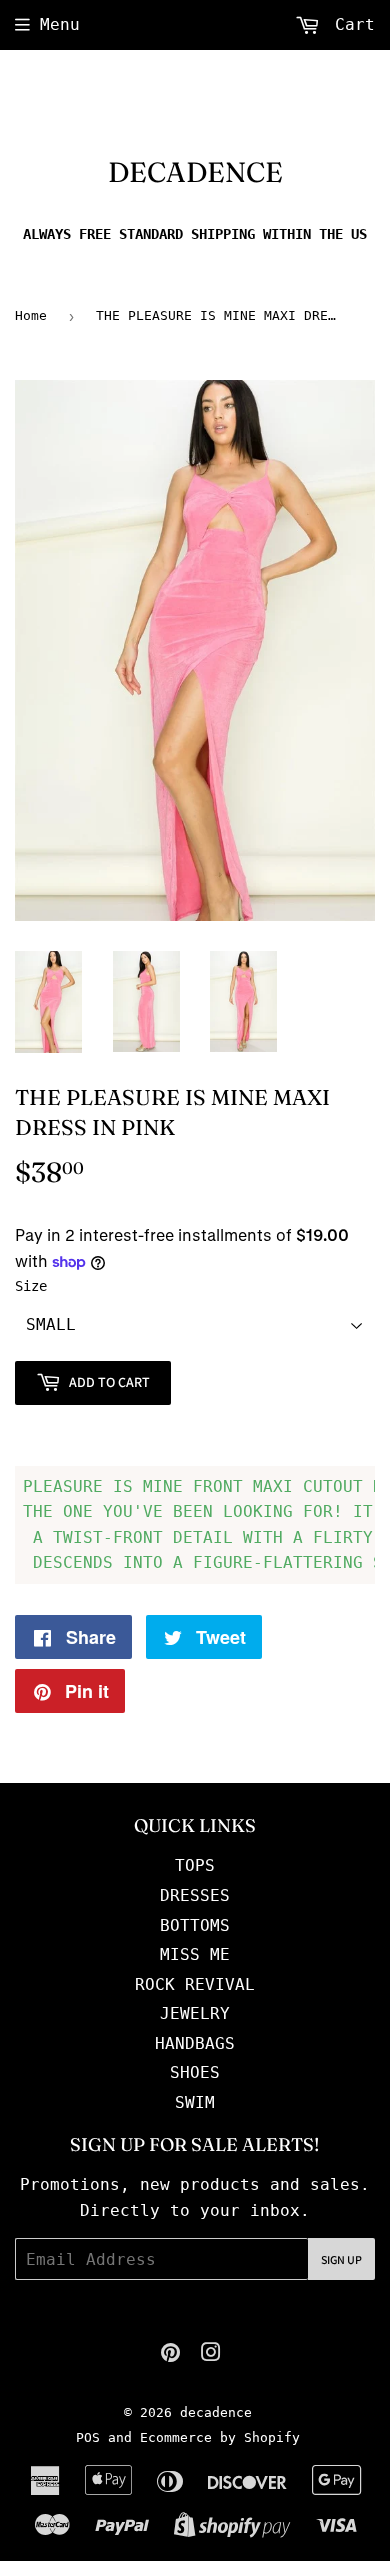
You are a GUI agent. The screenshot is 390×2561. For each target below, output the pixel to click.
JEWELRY (195, 2013)
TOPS (195, 1865)
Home (31, 315)
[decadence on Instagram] (211, 2354)
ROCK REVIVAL (195, 1984)
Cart (350, 24)
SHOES (195, 2072)
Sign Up (341, 2259)
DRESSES (195, 1895)
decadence (195, 172)
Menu (60, 24)
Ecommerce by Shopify (220, 2437)
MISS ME (195, 1954)
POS (88, 2437)
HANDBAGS (195, 2043)
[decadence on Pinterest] (170, 2354)
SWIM (195, 2102)
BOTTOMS (195, 1925)
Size (31, 1286)
